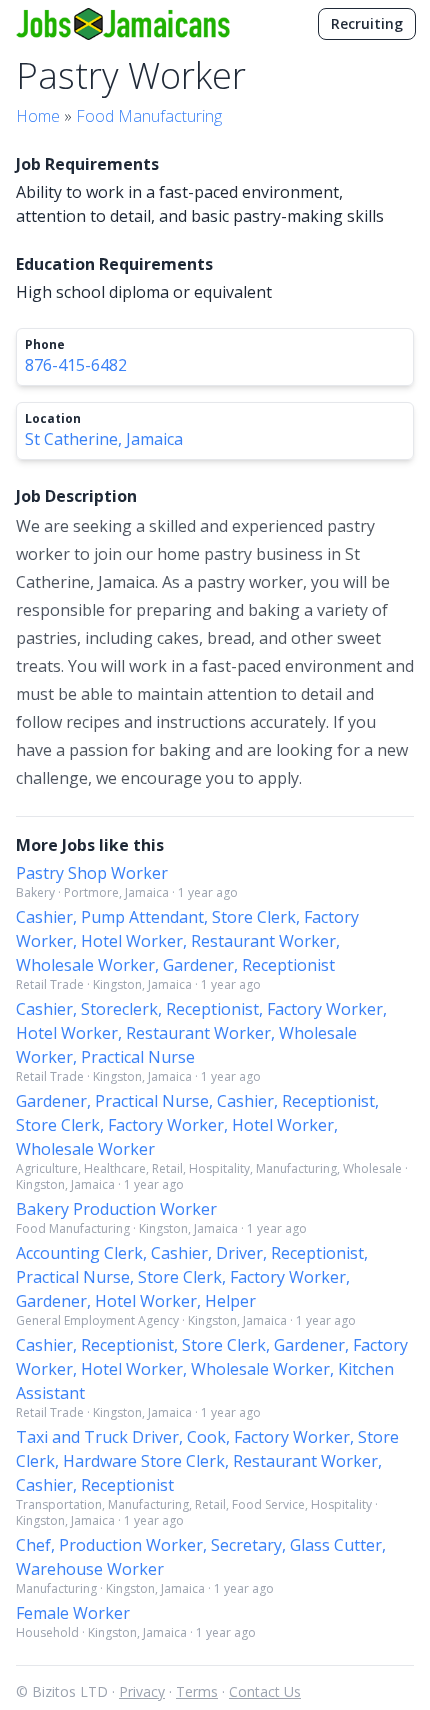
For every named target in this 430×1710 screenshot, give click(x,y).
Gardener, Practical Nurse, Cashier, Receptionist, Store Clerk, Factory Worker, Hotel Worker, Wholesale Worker (197, 1125)
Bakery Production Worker (116, 1209)
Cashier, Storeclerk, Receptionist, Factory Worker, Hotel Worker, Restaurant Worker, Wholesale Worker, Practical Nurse (201, 1033)
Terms (197, 1691)
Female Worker (73, 1613)
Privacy (142, 1691)
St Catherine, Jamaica (104, 439)
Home (38, 116)
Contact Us (265, 1691)
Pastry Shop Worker (92, 873)
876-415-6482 (76, 365)
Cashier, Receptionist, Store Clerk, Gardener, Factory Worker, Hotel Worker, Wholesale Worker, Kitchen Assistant (212, 1369)
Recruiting (367, 23)
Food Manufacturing (149, 116)
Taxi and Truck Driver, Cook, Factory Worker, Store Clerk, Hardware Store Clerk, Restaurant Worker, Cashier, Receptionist (207, 1461)
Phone (45, 345)
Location (53, 419)
